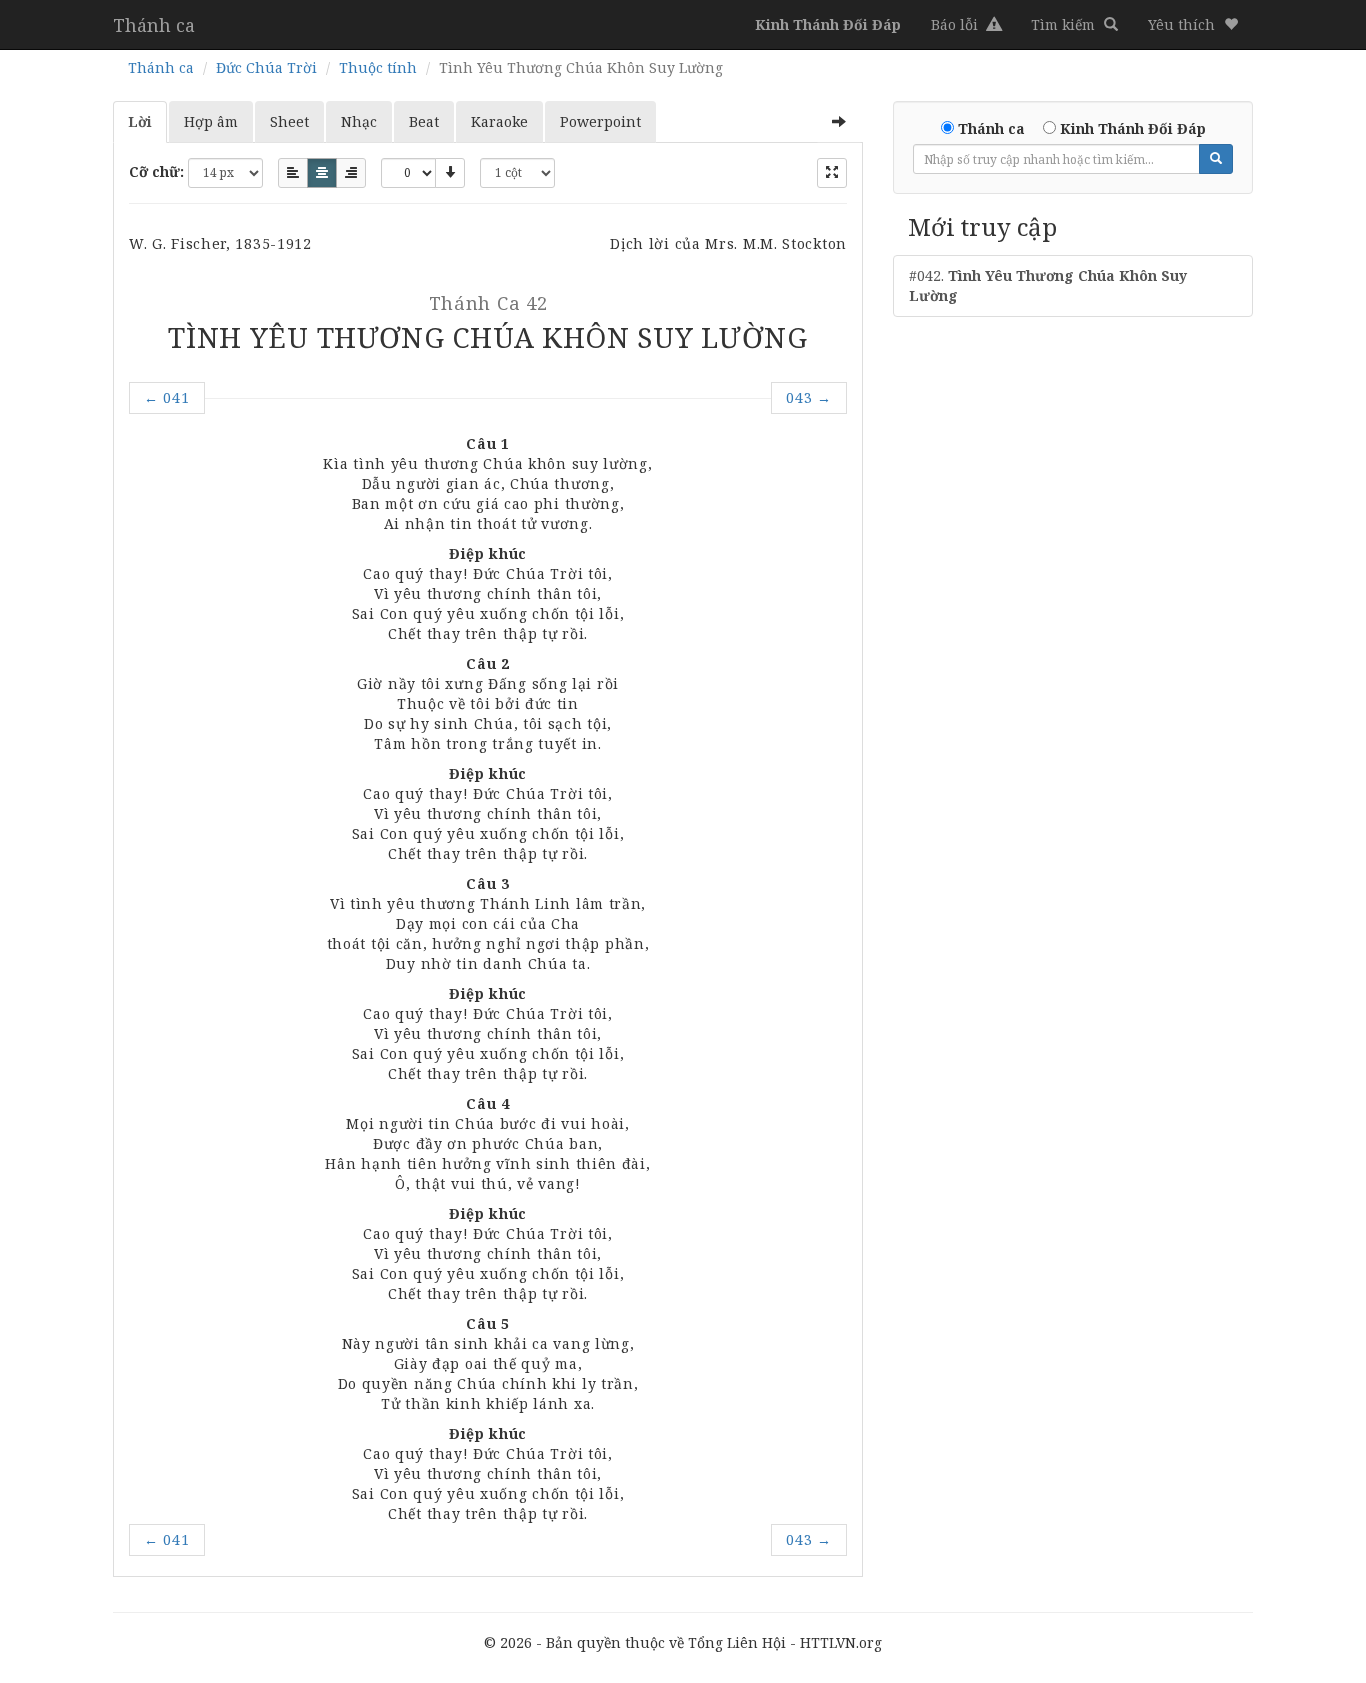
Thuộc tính (378, 67)
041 (167, 397)
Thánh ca (154, 25)
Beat (424, 121)
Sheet (289, 121)
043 (809, 397)
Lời (140, 121)
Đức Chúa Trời (266, 67)
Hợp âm (211, 121)
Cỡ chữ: (156, 171)
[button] (1193, 25)
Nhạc (359, 121)
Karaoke (499, 121)
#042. (1048, 285)
